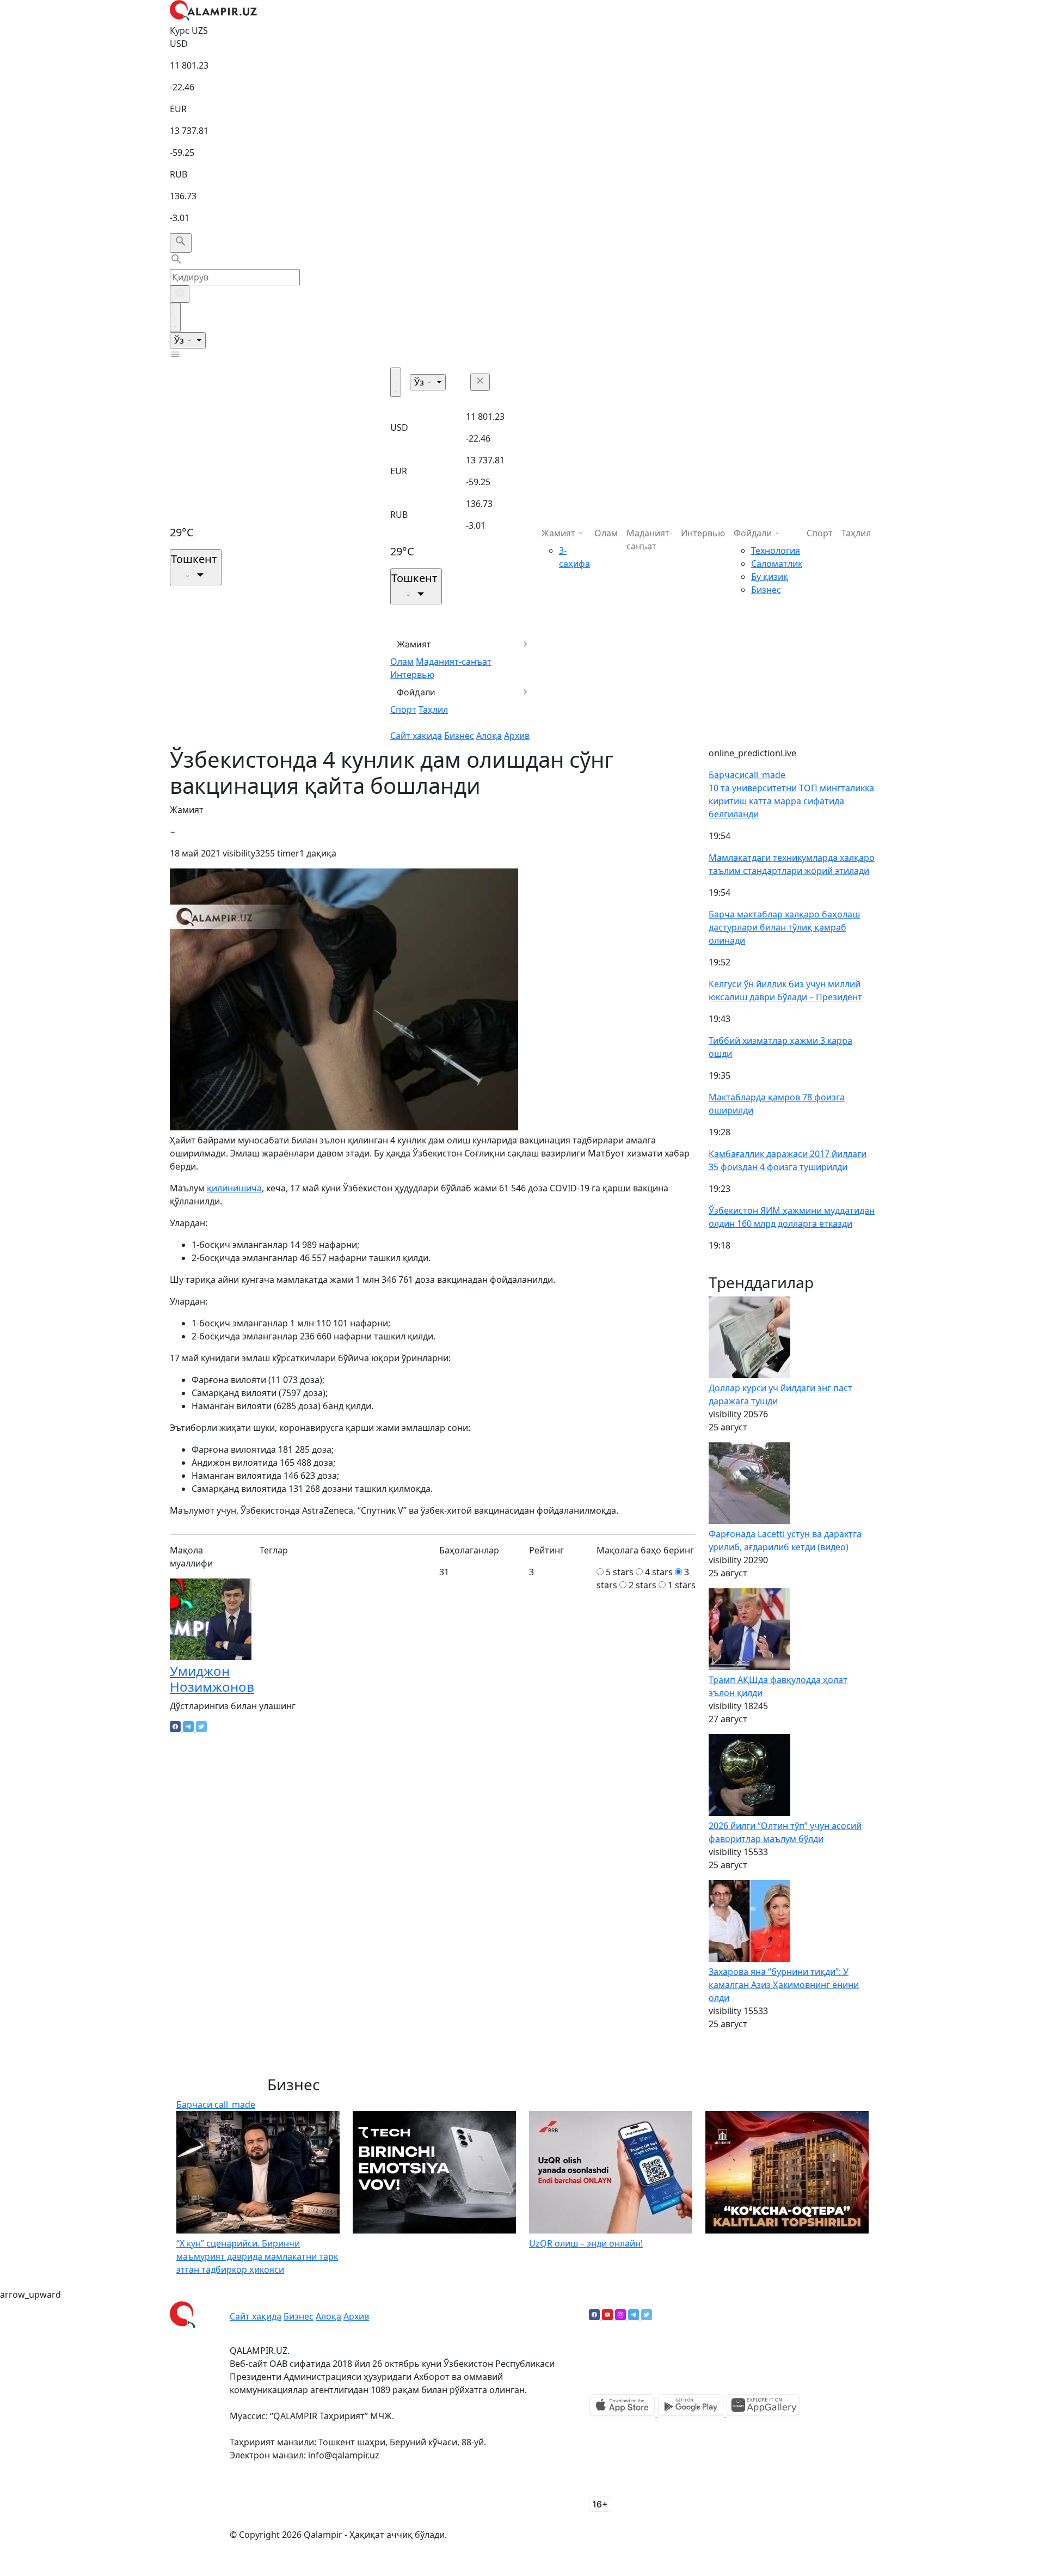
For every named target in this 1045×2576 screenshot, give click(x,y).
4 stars (659, 1572)
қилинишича (234, 1188)
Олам (402, 662)
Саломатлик (777, 564)
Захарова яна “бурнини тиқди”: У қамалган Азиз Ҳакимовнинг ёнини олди (784, 1985)
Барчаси (747, 775)
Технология (776, 550)
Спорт (403, 709)
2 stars (643, 1585)
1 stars (682, 1585)
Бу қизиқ (770, 577)
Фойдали (416, 692)
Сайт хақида (416, 736)
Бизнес (459, 736)
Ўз (180, 340)
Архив (517, 736)
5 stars (620, 1572)
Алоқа (489, 736)
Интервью (412, 675)
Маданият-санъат (454, 662)
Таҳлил (433, 709)
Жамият (414, 644)
